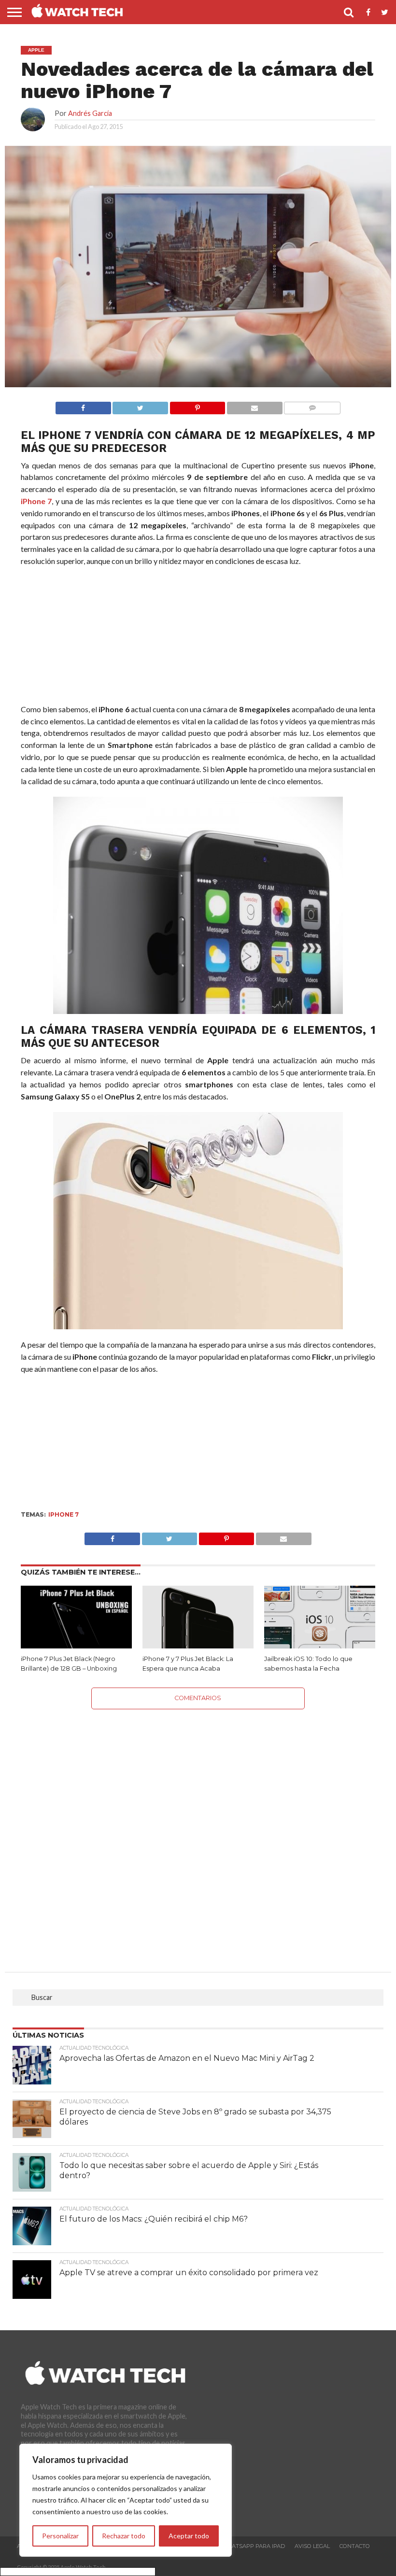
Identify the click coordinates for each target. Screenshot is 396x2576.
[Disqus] (198, 1830)
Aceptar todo (189, 2536)
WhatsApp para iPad (253, 2546)
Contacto (355, 2546)
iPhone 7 (36, 501)
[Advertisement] (198, 637)
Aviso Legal (312, 2546)
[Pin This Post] (226, 1536)
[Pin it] (197, 405)
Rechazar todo (124, 2536)
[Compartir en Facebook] (83, 405)
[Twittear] (140, 405)
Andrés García (90, 113)
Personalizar (60, 2536)
